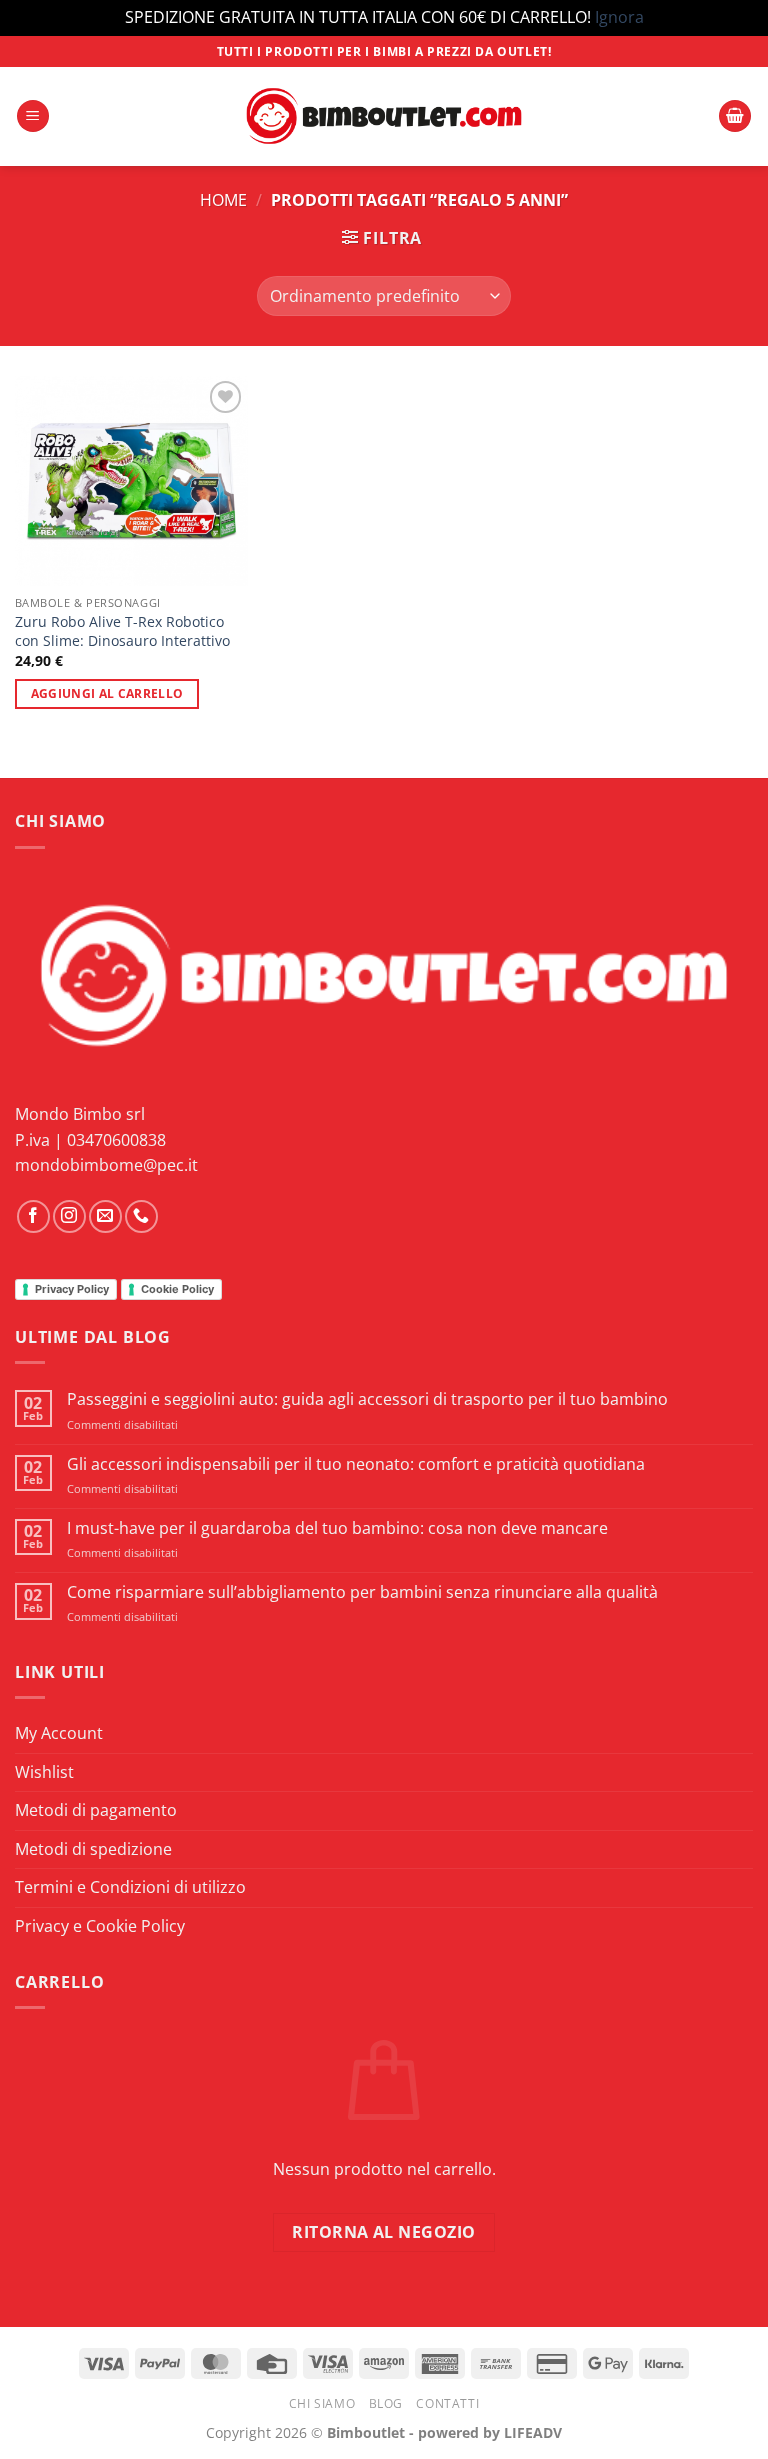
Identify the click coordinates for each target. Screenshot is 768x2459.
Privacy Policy (72, 1289)
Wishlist (44, 1772)
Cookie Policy (177, 1289)
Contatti (447, 2403)
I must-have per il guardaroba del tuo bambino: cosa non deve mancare (337, 1528)
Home (223, 200)
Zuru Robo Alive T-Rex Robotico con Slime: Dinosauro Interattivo (122, 631)
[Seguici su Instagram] (69, 1216)
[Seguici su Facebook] (33, 1216)
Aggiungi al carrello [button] (107, 693)
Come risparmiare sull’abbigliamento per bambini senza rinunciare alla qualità (362, 1592)
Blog (386, 2403)
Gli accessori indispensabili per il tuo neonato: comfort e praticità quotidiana (356, 1464)
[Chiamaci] (141, 1216)
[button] (33, 116)
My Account (59, 1733)
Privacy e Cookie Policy (100, 1926)
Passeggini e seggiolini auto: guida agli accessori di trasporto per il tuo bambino (367, 1399)
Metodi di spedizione (93, 1849)
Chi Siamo (322, 2403)
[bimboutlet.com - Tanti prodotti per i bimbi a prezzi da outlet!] (384, 116)
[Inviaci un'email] (105, 1216)
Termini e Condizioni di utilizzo (130, 1887)
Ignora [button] (619, 17)
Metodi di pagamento (96, 1810)
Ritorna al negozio (383, 2232)
